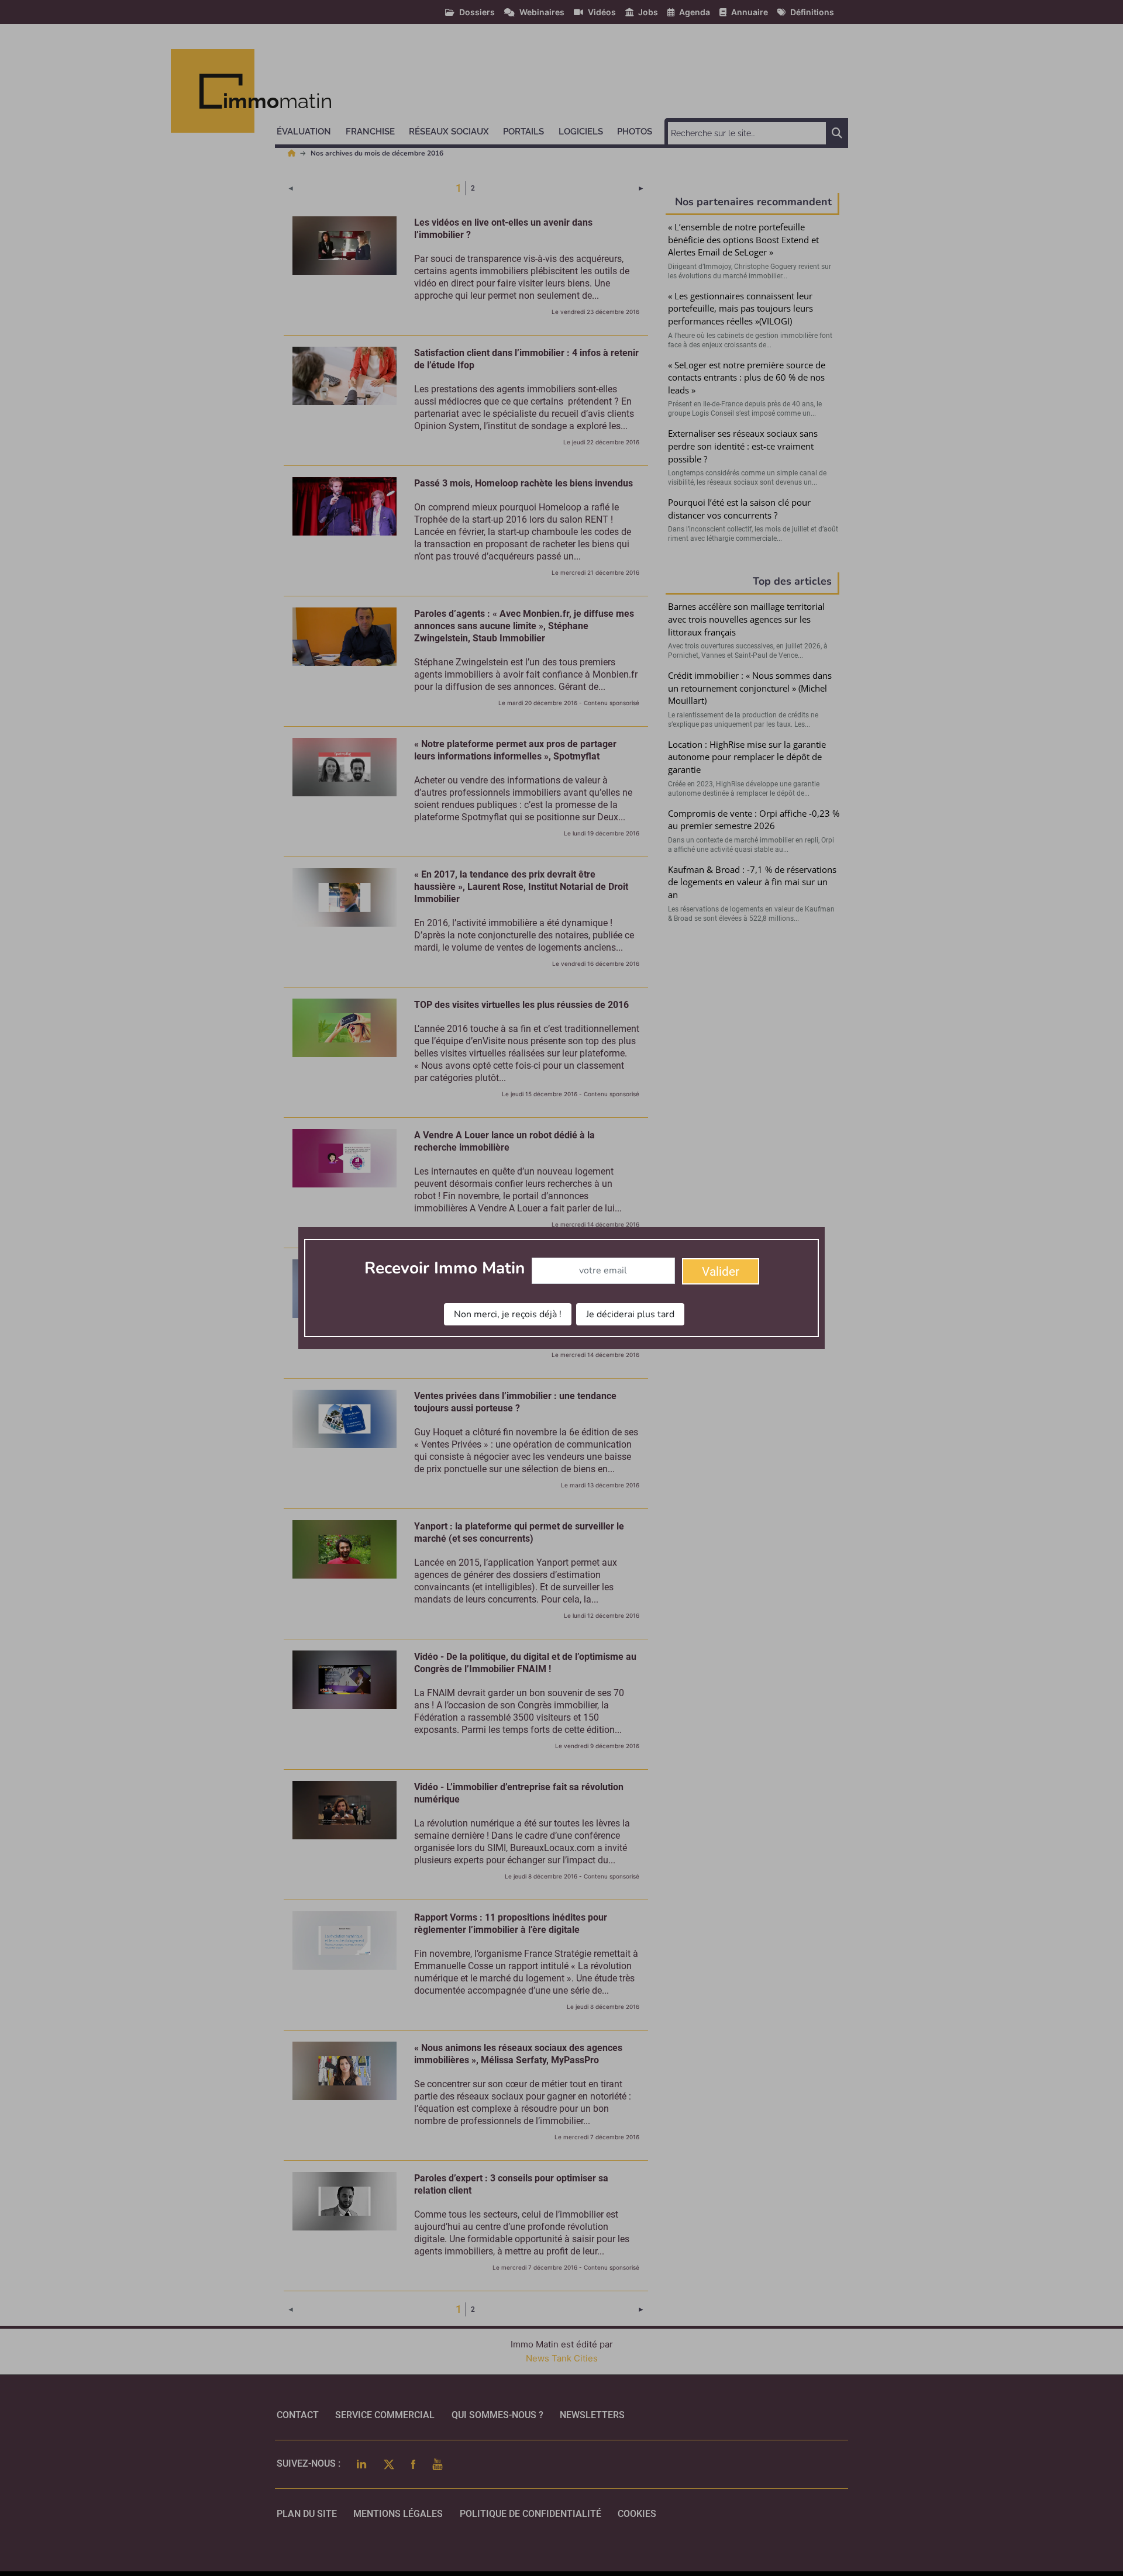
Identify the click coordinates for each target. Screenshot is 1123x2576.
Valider (721, 1272)
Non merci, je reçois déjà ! (508, 1314)
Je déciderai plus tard (630, 1314)
